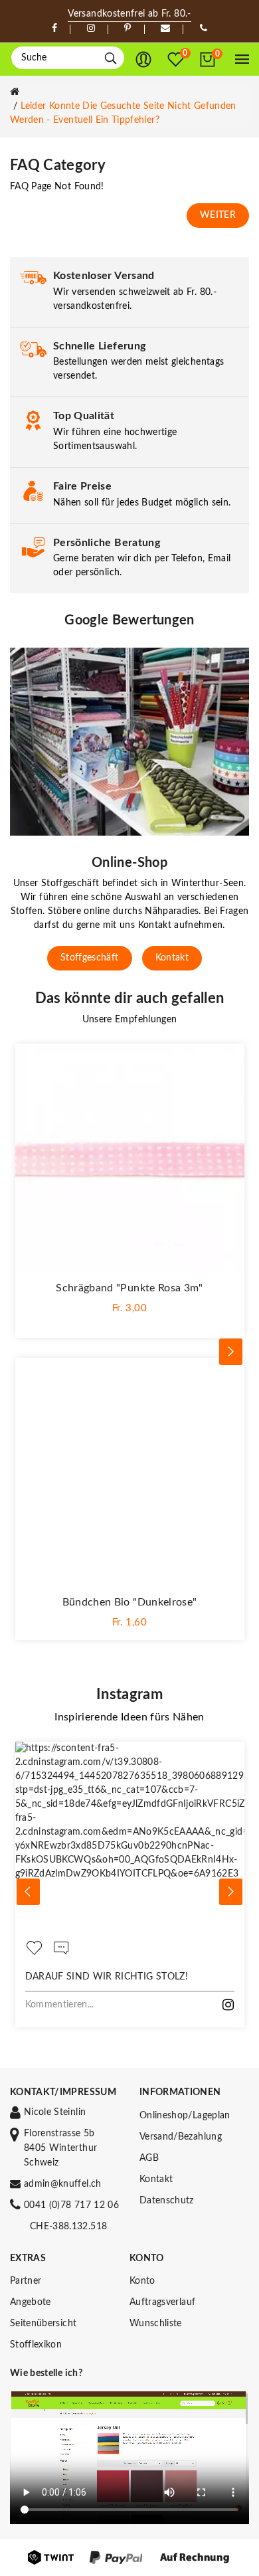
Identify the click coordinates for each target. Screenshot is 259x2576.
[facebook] (54, 29)
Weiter (218, 215)
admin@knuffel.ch (63, 2184)
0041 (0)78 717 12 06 (71, 2205)
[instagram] (91, 29)
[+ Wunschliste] (228, 1060)
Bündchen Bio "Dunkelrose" (130, 1602)
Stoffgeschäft (90, 958)
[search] (111, 58)
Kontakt (172, 958)
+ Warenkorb (130, 1319)
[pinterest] (128, 29)
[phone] (204, 29)
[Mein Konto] (143, 60)
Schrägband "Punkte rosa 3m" (129, 1288)
